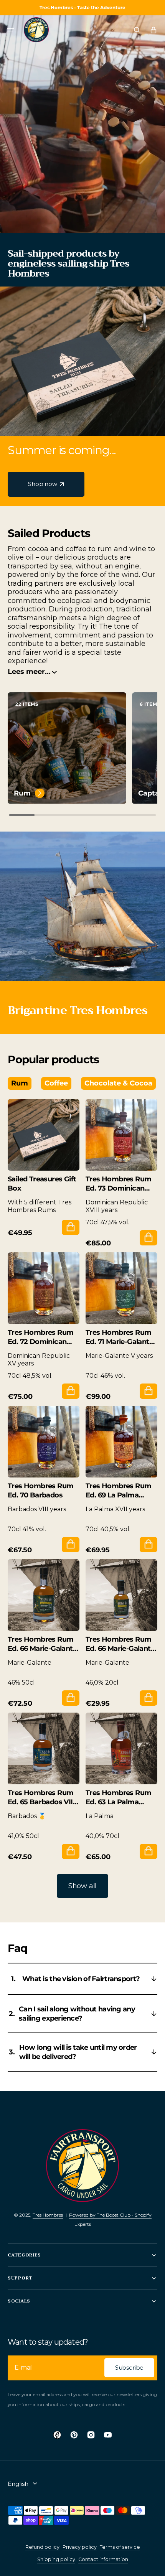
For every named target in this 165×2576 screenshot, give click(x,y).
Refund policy (42, 2547)
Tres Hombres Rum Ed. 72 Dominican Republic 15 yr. (40, 1337)
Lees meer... (29, 672)
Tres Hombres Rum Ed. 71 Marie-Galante (119, 1337)
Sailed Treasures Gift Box (42, 1184)
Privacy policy (80, 2547)
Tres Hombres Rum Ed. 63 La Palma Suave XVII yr (118, 1798)
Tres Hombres (48, 2215)
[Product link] (44, 1167)
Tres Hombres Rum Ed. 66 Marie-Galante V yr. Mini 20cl (120, 1644)
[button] (11, 30)
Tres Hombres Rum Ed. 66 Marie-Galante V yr (42, 1644)
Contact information (103, 2559)
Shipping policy (56, 2559)
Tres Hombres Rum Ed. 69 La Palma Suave (118, 1491)
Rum (22, 793)
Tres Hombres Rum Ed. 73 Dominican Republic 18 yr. (118, 1184)
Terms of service (120, 2547)
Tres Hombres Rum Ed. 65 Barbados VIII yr (41, 1798)
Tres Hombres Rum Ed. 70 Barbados (40, 1491)
